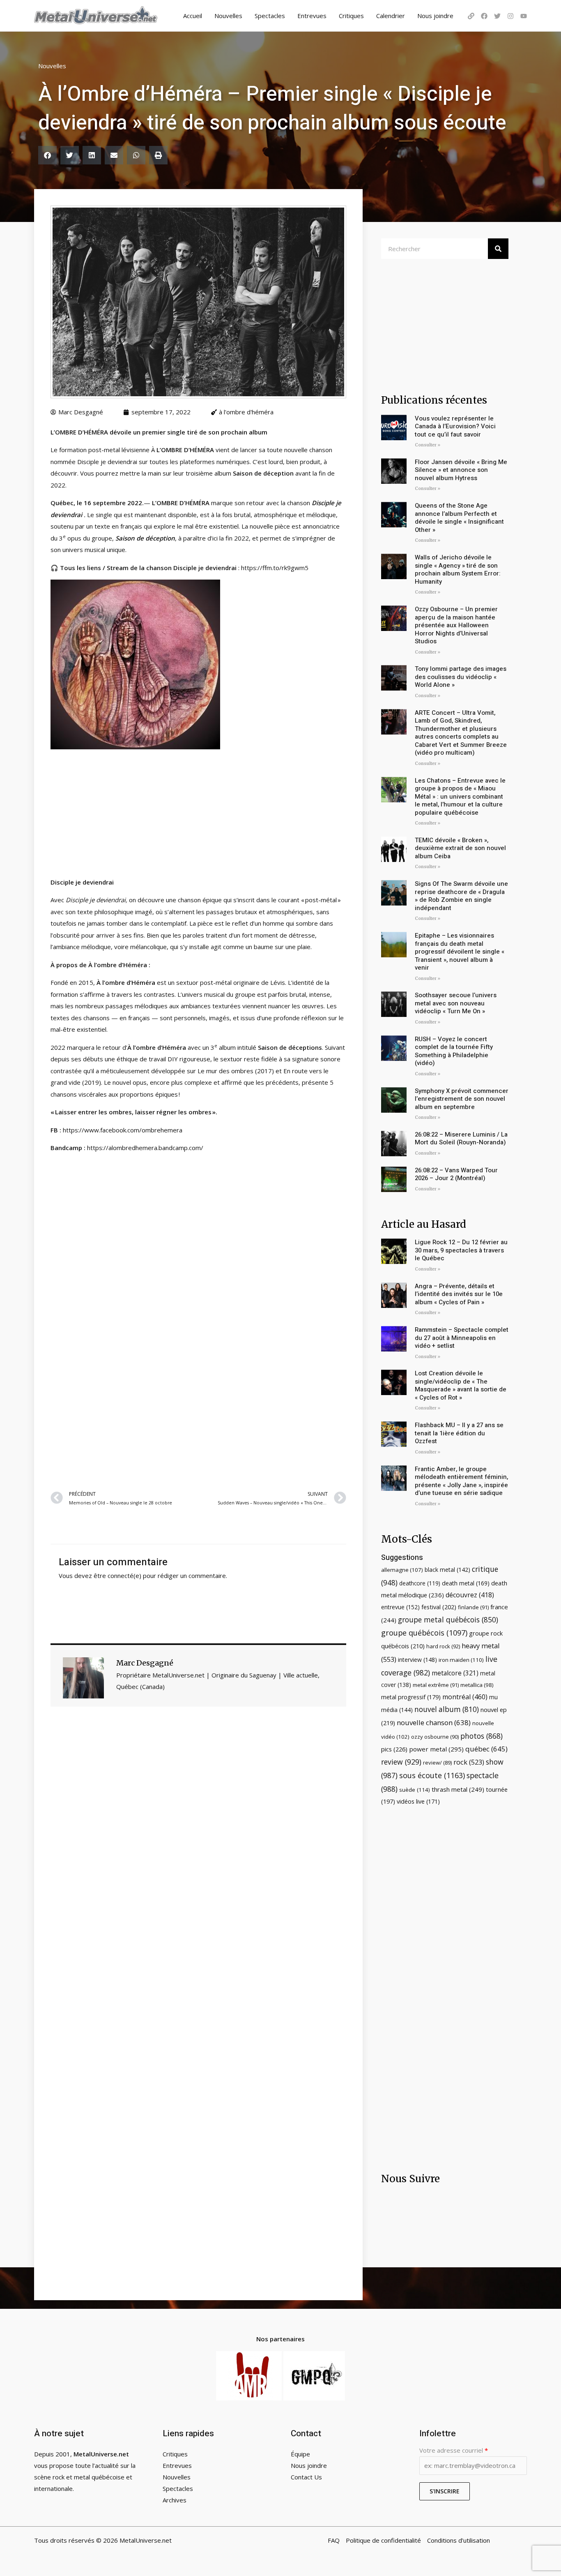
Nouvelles (228, 16)
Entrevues (312, 16)
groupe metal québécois (448, 1620)
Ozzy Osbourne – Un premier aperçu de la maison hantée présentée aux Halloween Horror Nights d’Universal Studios (456, 625)
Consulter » (428, 445)
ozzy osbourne (435, 1737)
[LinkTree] (471, 16)
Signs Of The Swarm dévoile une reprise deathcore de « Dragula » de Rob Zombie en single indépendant (461, 896)
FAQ (334, 2540)
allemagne (402, 1570)
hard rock (443, 1646)
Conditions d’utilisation (459, 2540)
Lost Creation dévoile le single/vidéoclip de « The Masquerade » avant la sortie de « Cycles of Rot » (461, 1385)
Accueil (193, 16)
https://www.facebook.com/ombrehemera (123, 1130)
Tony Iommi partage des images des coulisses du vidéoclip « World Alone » (461, 677)
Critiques (351, 16)
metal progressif (411, 1697)
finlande (473, 1607)
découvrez (470, 1595)
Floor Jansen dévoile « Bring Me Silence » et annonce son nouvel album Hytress (461, 470)
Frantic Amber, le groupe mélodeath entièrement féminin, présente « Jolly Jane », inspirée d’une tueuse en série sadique (461, 1481)
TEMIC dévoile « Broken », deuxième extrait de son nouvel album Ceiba (460, 848)
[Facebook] (484, 16)
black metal (447, 1570)
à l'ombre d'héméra (246, 412)
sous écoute (432, 1775)
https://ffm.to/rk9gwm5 (275, 568)
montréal (465, 1697)
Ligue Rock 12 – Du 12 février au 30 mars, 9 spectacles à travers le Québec (461, 1250)
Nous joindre (435, 16)
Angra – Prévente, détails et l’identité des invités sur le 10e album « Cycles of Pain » (459, 1294)
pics (394, 1749)
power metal (436, 1749)
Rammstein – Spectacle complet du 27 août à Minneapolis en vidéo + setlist (462, 1338)
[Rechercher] (498, 249)
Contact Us (306, 2477)
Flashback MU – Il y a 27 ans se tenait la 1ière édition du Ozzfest (459, 1433)
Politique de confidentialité (383, 2540)
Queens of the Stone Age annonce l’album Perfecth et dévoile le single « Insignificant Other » (459, 518)
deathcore (420, 1583)
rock (469, 1762)
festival (439, 1607)
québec (486, 1749)
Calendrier (391, 16)
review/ (437, 1763)
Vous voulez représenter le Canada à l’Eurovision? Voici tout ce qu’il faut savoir (455, 426)
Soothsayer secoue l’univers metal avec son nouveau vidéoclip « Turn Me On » (456, 1003)
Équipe (300, 2454)
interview (417, 1660)
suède (415, 1790)
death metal (466, 1583)
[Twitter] (497, 16)
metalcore (455, 1673)
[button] (47, 155)
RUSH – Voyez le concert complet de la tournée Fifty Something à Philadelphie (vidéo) (454, 1051)
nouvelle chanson (434, 1722)
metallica (477, 1685)
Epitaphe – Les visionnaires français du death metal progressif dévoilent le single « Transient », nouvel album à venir (460, 952)
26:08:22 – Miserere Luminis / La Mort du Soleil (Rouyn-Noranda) (461, 1139)
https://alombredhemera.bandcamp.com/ (145, 1148)
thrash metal (458, 1789)
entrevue (400, 1607)
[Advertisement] (198, 1384)
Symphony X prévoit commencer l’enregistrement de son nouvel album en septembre (462, 1099)
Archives (175, 2500)
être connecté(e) (117, 1576)
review (401, 1762)
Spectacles (270, 16)
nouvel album (447, 1709)
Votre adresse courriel (454, 2450)
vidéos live (418, 1801)
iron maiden (461, 1660)
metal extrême (436, 1685)
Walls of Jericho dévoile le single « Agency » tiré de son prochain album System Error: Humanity (458, 569)
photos (482, 1736)
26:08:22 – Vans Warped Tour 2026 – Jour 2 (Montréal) (456, 1174)
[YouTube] (524, 16)
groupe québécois (424, 1633)
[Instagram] (510, 16)
